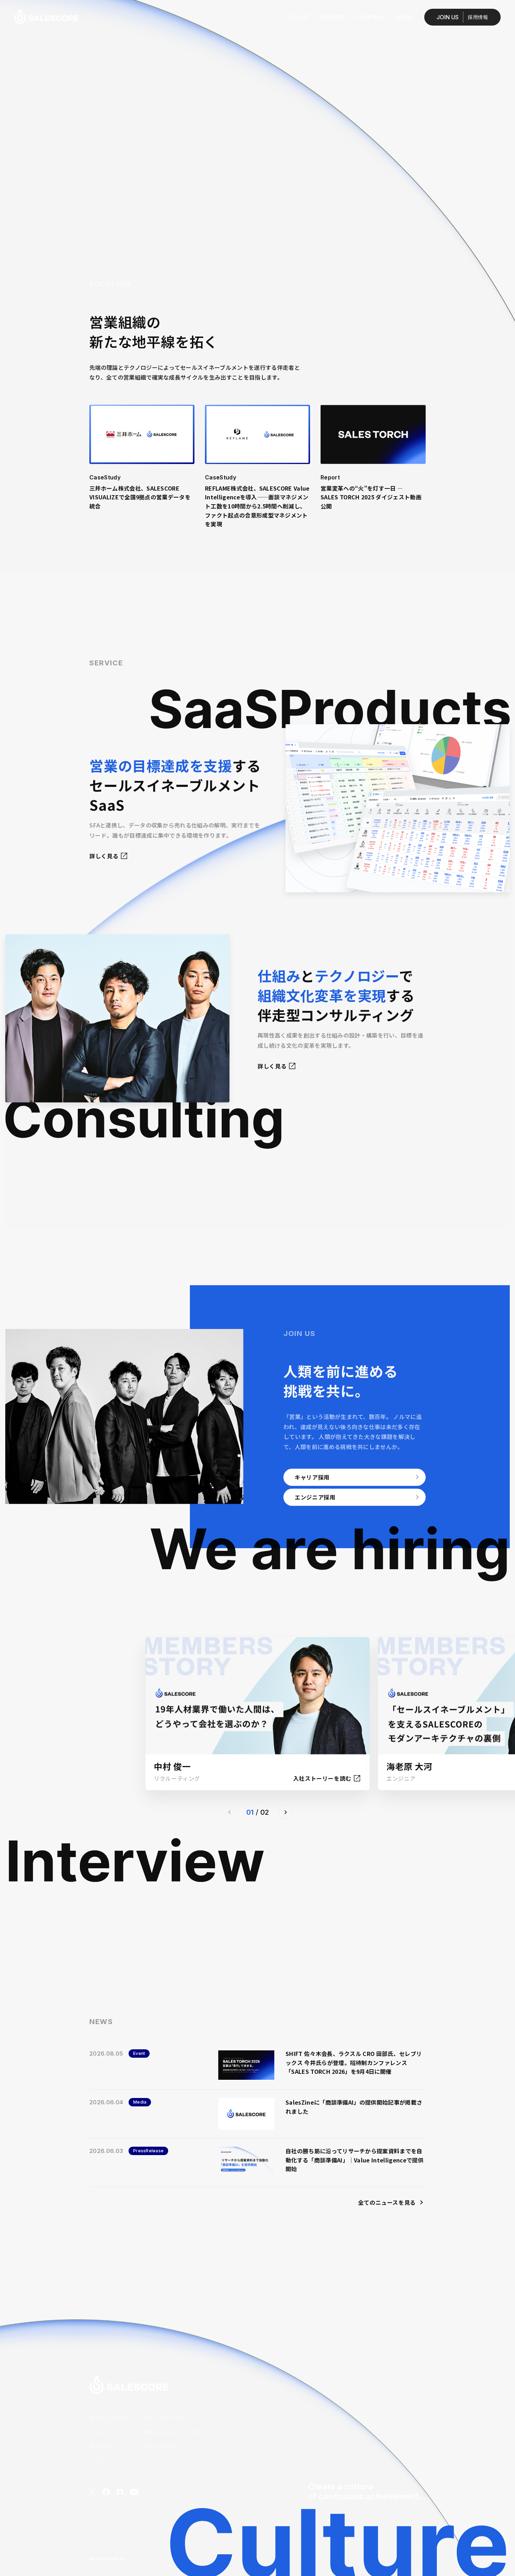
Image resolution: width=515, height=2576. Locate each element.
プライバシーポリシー (171, 2418)
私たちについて (109, 2418)
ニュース (101, 2461)
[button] (286, 1812)
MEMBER (333, 17)
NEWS (405, 17)
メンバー (101, 2432)
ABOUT (299, 17)
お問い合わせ (159, 2446)
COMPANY (370, 17)
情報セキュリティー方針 (173, 2432)
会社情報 (101, 2446)
